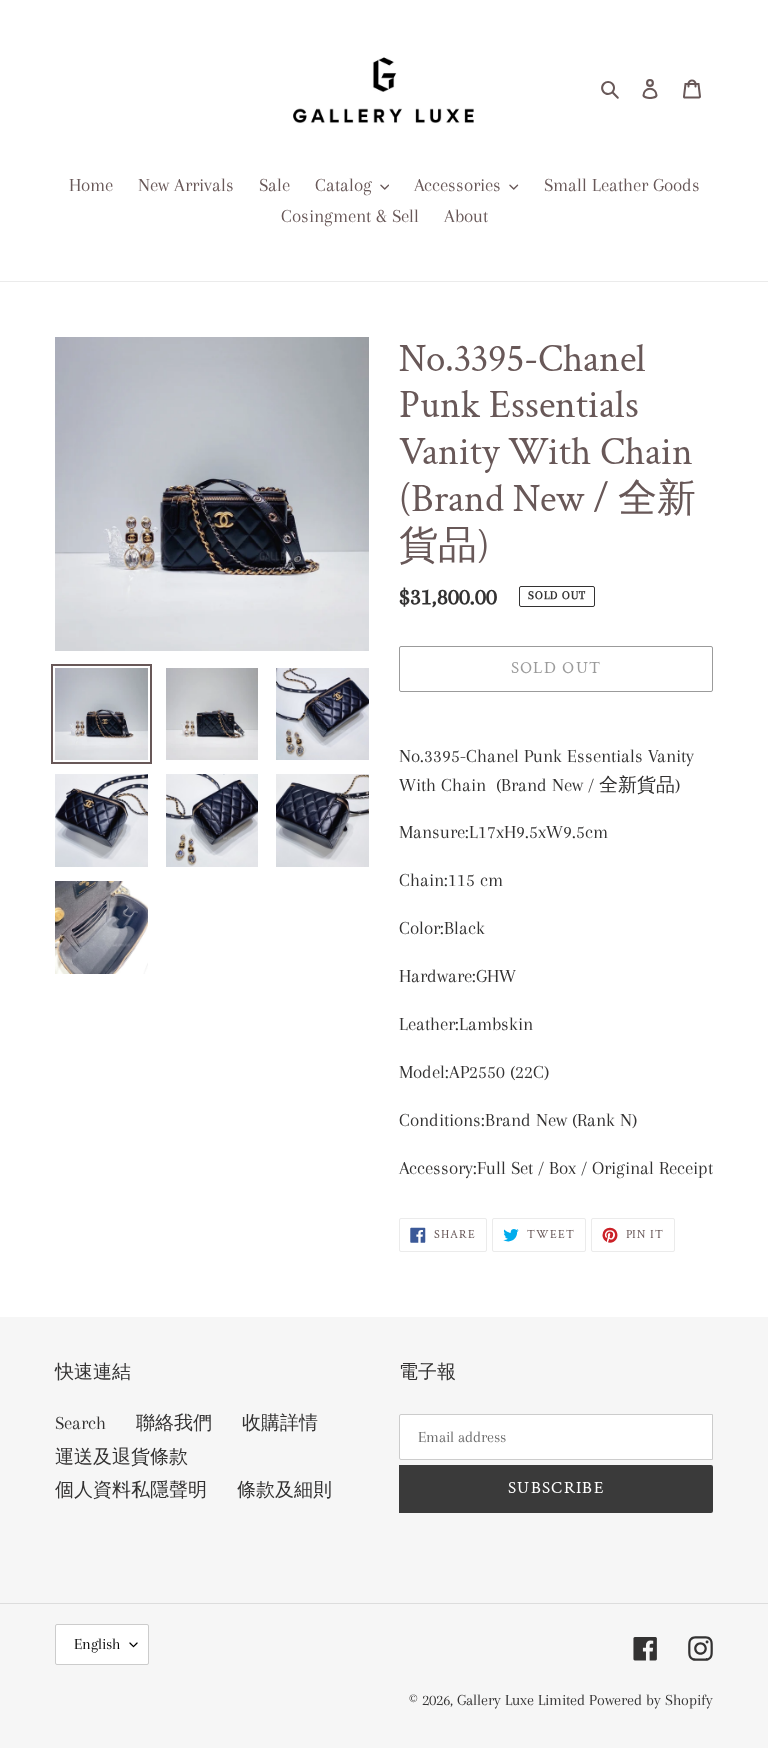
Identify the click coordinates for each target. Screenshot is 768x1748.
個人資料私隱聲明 (131, 1490)
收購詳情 (280, 1423)
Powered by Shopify (651, 1700)
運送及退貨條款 (121, 1457)
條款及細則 (284, 1490)
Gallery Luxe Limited (523, 1700)
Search (80, 1423)
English (97, 1644)
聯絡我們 (174, 1423)
